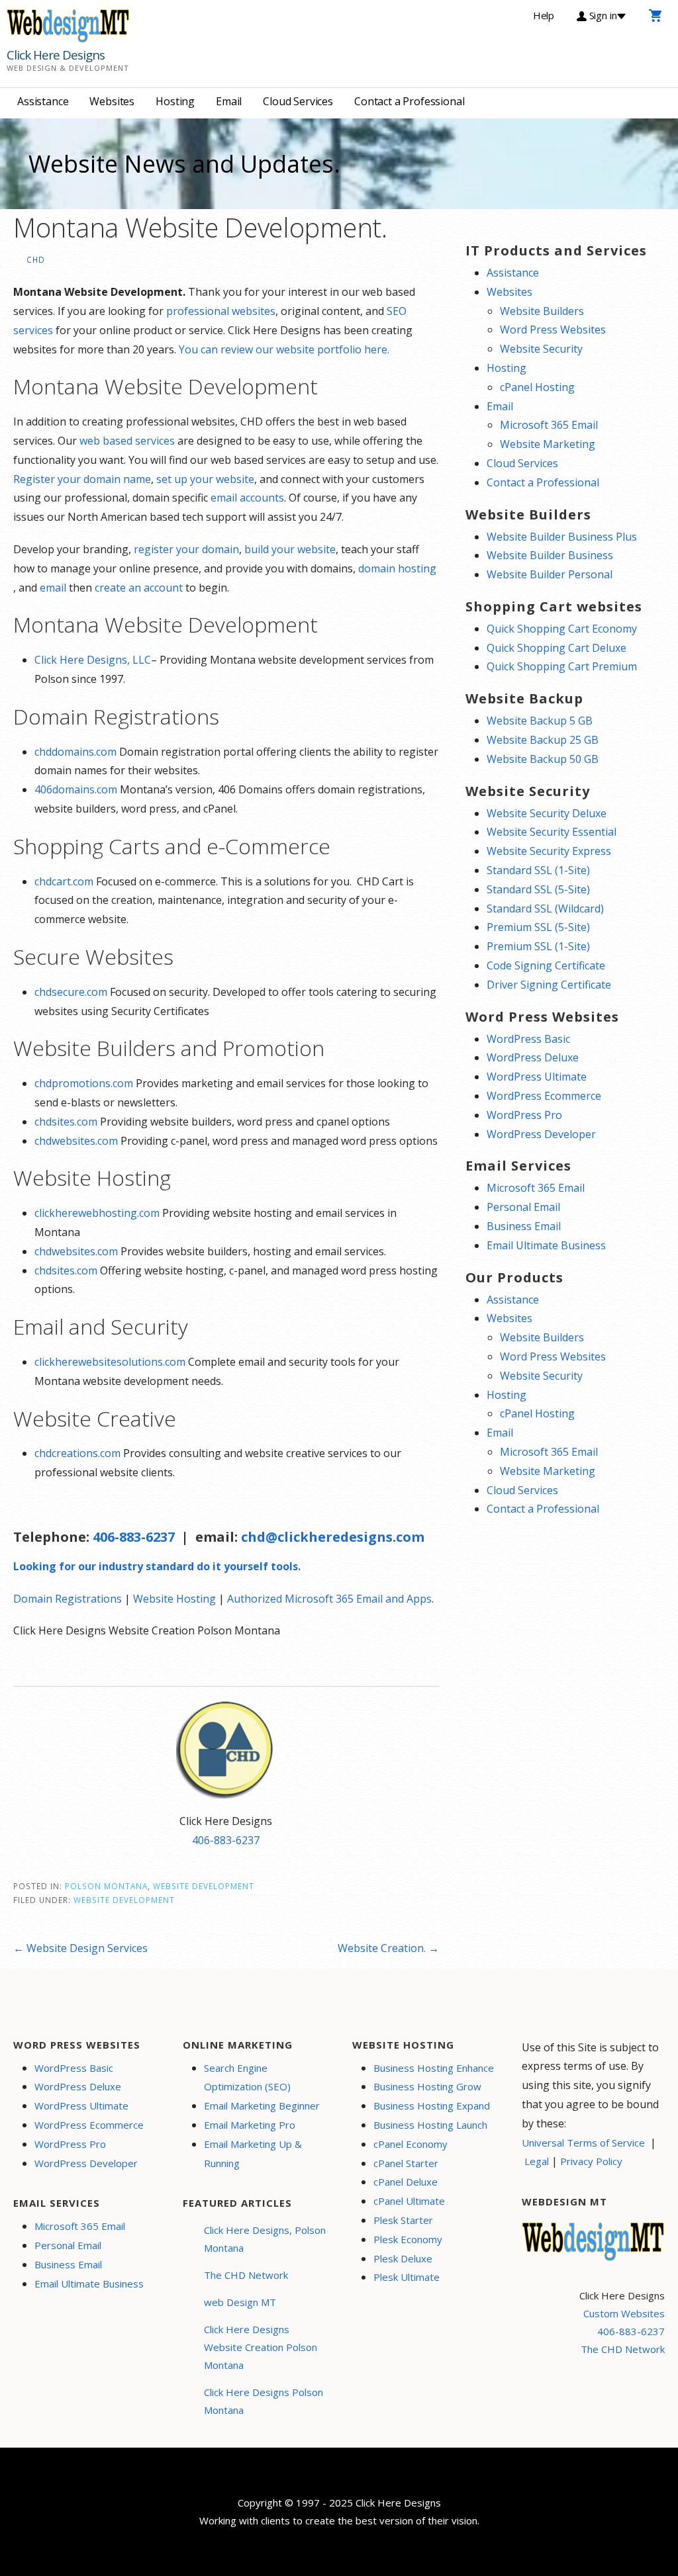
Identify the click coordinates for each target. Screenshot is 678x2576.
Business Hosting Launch (430, 2125)
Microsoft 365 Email (549, 425)
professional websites (221, 311)
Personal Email (523, 1207)
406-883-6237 (134, 1537)
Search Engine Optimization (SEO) (247, 2077)
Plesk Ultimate (407, 2277)
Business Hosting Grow (427, 2086)
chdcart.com (64, 881)
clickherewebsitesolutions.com (110, 1362)
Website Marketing (548, 444)
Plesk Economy (408, 2239)
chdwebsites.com (76, 1141)
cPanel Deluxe (406, 2182)
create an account (139, 588)
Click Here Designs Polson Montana (264, 2401)
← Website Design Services (80, 1948)
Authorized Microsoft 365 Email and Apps (329, 1599)
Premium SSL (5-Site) (538, 927)
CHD (36, 259)
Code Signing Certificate (546, 965)
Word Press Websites (553, 330)
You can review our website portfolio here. (284, 349)
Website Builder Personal (550, 574)
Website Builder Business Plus (562, 537)
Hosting (175, 101)
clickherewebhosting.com (97, 1213)
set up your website (205, 479)
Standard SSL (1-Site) (538, 870)
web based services (127, 441)
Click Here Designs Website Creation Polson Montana (261, 2347)
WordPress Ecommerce (544, 1096)
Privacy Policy (591, 2161)
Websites (112, 101)
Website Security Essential (552, 832)
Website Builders (542, 311)
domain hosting (397, 568)
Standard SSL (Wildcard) (545, 909)
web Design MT (240, 2302)
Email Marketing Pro (250, 2125)
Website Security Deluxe (547, 813)
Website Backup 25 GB (543, 740)
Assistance (43, 101)
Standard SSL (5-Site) (538, 889)
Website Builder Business (550, 555)
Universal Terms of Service (583, 2143)
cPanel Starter (406, 2163)
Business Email (524, 1226)
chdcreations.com (77, 1453)
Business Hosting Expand (432, 2106)
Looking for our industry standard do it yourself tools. (157, 1566)
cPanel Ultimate (409, 2201)
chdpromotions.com (84, 1083)
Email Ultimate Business (546, 1245)
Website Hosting (174, 1599)
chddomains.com (75, 752)
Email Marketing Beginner (262, 2106)
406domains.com (76, 789)
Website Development (204, 1886)
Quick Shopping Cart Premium (562, 666)
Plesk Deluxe (403, 2258)
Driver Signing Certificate (549, 985)
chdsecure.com (71, 992)
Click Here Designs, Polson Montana (265, 2239)
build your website (290, 549)
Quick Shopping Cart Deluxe (557, 648)
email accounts (247, 498)
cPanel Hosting (537, 387)
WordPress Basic (528, 1039)
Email (229, 101)
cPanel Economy (411, 2144)
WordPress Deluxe (533, 1057)
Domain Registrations (68, 1599)
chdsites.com (66, 1122)
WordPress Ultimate (537, 1077)
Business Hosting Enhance (434, 2068)
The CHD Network (246, 2275)
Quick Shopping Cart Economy (562, 629)
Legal (537, 2161)
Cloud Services (298, 101)
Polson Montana (106, 1886)
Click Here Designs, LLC (93, 660)
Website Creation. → (388, 1948)
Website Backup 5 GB (540, 721)
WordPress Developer (541, 1134)
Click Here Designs (56, 55)
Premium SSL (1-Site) (538, 946)
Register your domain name (82, 479)
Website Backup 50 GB (543, 759)
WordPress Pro (524, 1115)
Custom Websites (624, 2313)
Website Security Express (549, 851)
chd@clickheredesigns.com (333, 1537)
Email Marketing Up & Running (253, 2154)
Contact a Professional (409, 101)
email (53, 588)
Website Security (541, 349)
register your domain (186, 549)
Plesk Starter (403, 2220)
